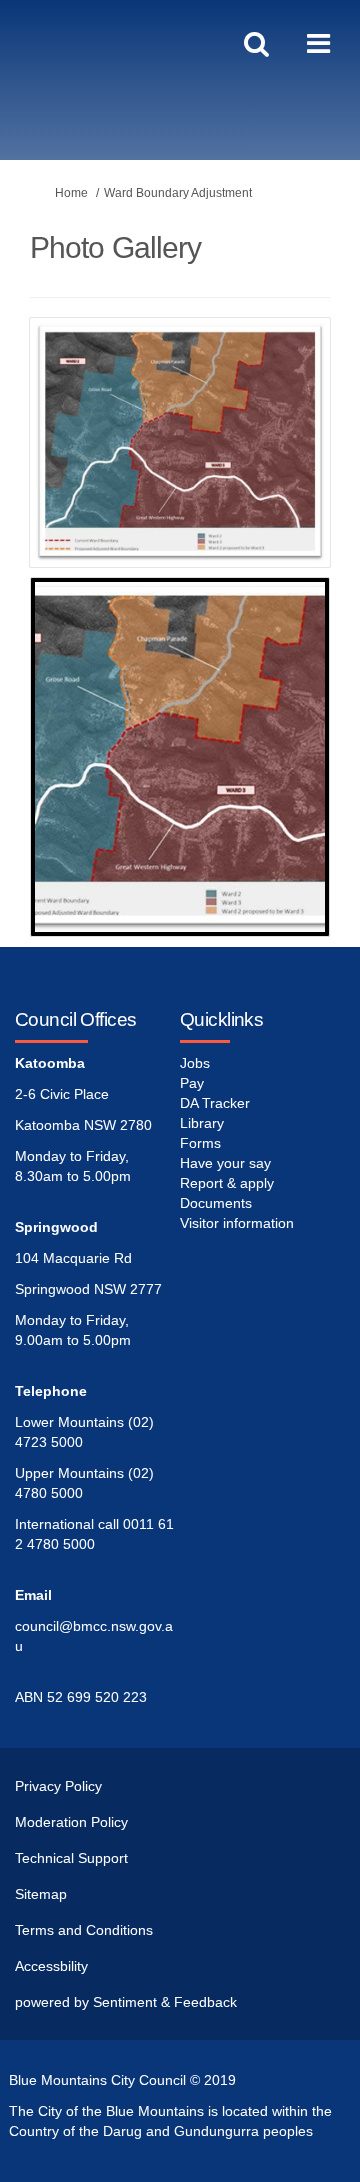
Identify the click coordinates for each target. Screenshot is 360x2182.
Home (71, 193)
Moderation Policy (71, 1822)
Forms (200, 1143)
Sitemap (41, 1894)
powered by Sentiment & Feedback (126, 2002)
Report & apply (227, 1183)
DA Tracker (215, 1103)
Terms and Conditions (84, 1930)
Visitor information (237, 1223)
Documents (216, 1203)
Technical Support (71, 1858)
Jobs (195, 1063)
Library (202, 1123)
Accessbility (51, 1966)
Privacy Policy (58, 1786)
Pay (192, 1083)
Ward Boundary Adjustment (178, 193)
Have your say (225, 1163)
